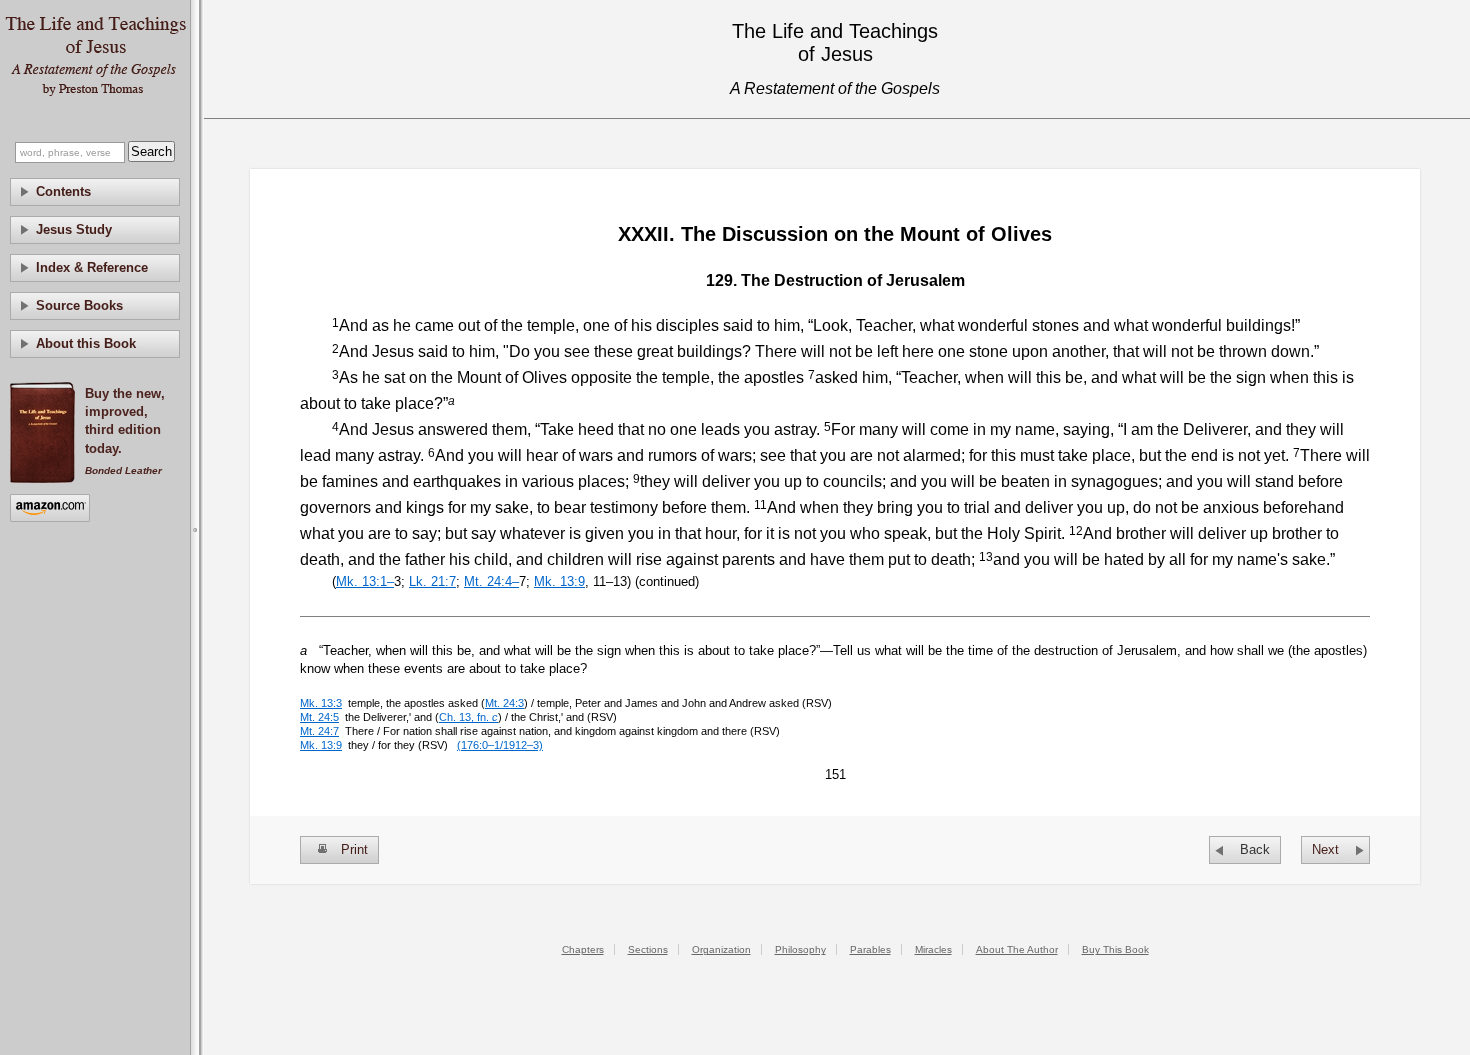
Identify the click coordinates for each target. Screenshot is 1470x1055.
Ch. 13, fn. (468, 717)
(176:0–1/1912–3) (500, 745)
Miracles (933, 949)
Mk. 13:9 (559, 581)
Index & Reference (92, 267)
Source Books (79, 305)
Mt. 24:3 (504, 703)
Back (1255, 849)
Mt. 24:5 (319, 717)
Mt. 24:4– (491, 581)
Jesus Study (74, 229)
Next (1325, 849)
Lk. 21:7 (432, 581)
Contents (63, 191)
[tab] (95, 192)
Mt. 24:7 (319, 731)
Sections (648, 949)
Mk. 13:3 (321, 703)
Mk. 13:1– (365, 581)
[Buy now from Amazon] (50, 509)
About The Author (1017, 949)
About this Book (86, 343)
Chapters (583, 949)
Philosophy (800, 949)
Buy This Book (1115, 949)
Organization (721, 949)
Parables (870, 949)
